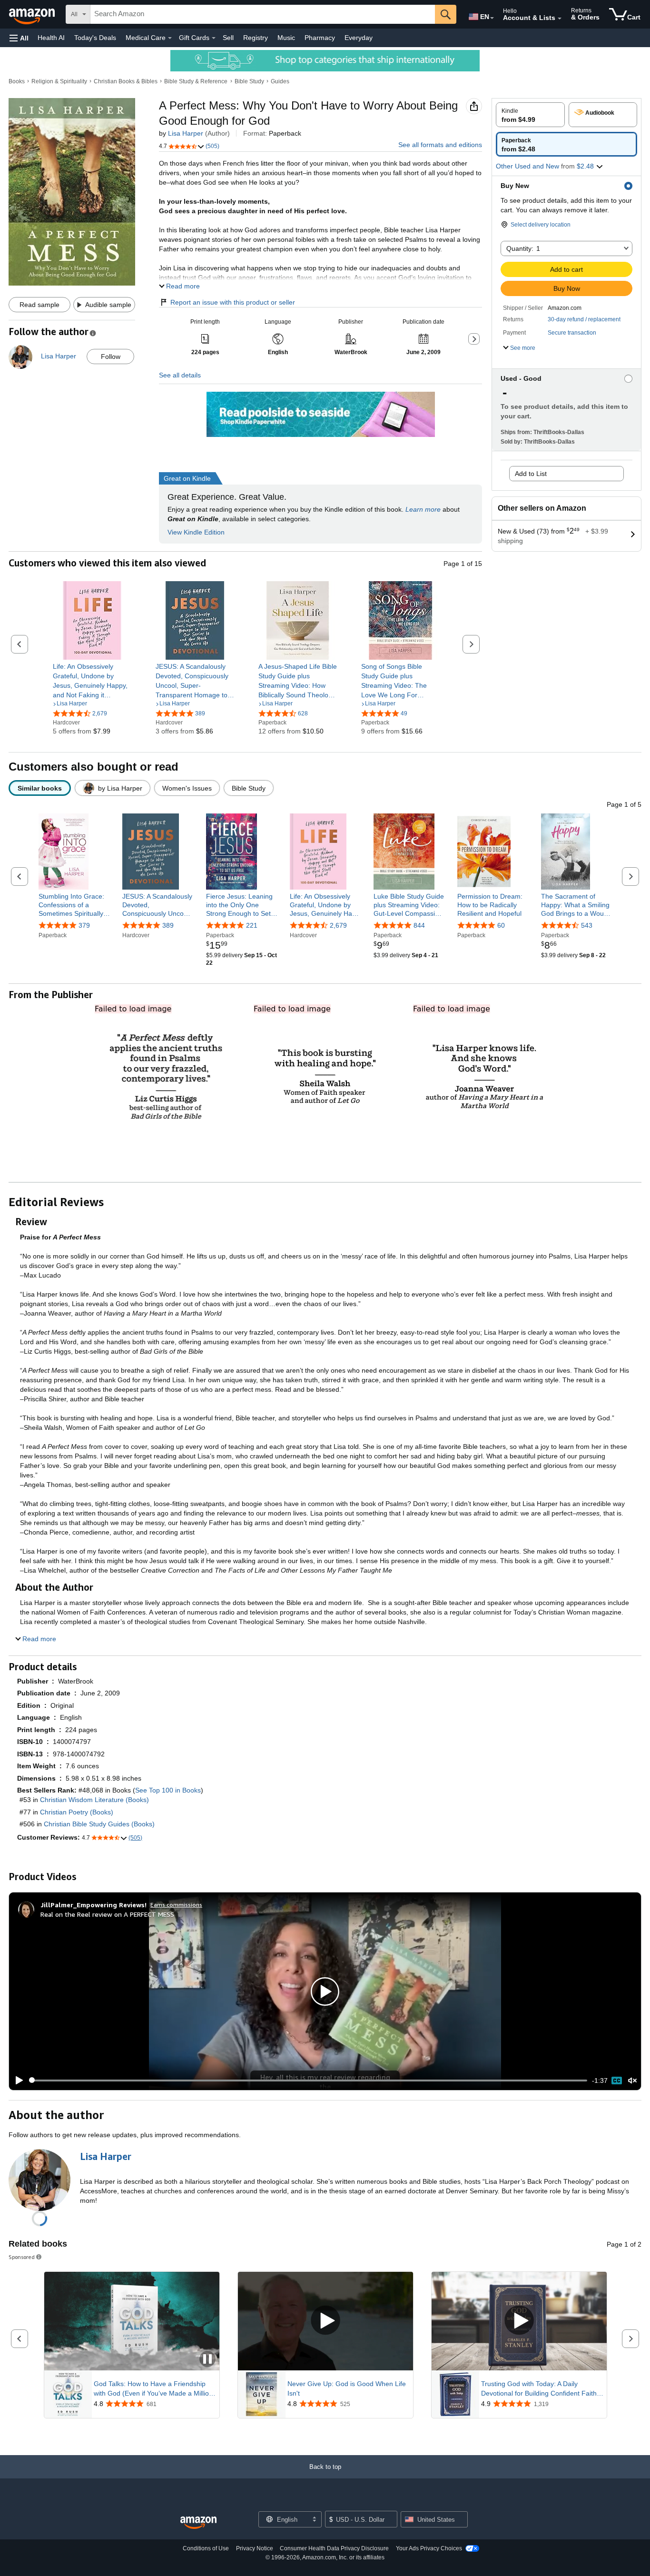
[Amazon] (33, 14)
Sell (228, 38)
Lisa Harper (186, 133)
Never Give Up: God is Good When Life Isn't (347, 2388)
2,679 (338, 925)
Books (17, 81)
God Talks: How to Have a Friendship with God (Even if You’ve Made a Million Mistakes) (153, 2389)
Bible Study (249, 81)
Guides (280, 81)
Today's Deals (95, 38)
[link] (92, 681)
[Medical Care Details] (170, 38)
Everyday (359, 38)
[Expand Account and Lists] (560, 19)
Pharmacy (320, 38)
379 (84, 925)
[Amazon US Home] (198, 2523)
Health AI (51, 38)
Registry (256, 38)
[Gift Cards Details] (214, 38)
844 (419, 925)
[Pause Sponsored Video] (207, 2360)
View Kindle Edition (196, 532)
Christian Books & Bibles (126, 81)
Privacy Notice (255, 2548)
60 (501, 925)
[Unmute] (632, 2080)
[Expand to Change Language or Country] (492, 18)
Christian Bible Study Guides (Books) (99, 1824)
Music (286, 38)
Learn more (423, 509)
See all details (180, 375)
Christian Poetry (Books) (77, 1812)
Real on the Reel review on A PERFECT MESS (107, 1914)
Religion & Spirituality (59, 81)
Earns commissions (176, 1905)
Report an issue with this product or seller (233, 302)
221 (252, 925)
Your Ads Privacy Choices (429, 2548)
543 (587, 925)
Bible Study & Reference (196, 81)
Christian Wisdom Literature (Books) (94, 1800)
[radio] (530, 115)
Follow (111, 357)
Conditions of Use (206, 2548)
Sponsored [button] (22, 2257)
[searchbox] (263, 14)
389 (168, 925)
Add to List (531, 474)
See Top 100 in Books (168, 1790)
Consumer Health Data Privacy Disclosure (334, 2548)
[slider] (308, 2081)
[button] (19, 38)
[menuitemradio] (617, 2081)
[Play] (17, 2081)
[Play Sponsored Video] (325, 2321)
